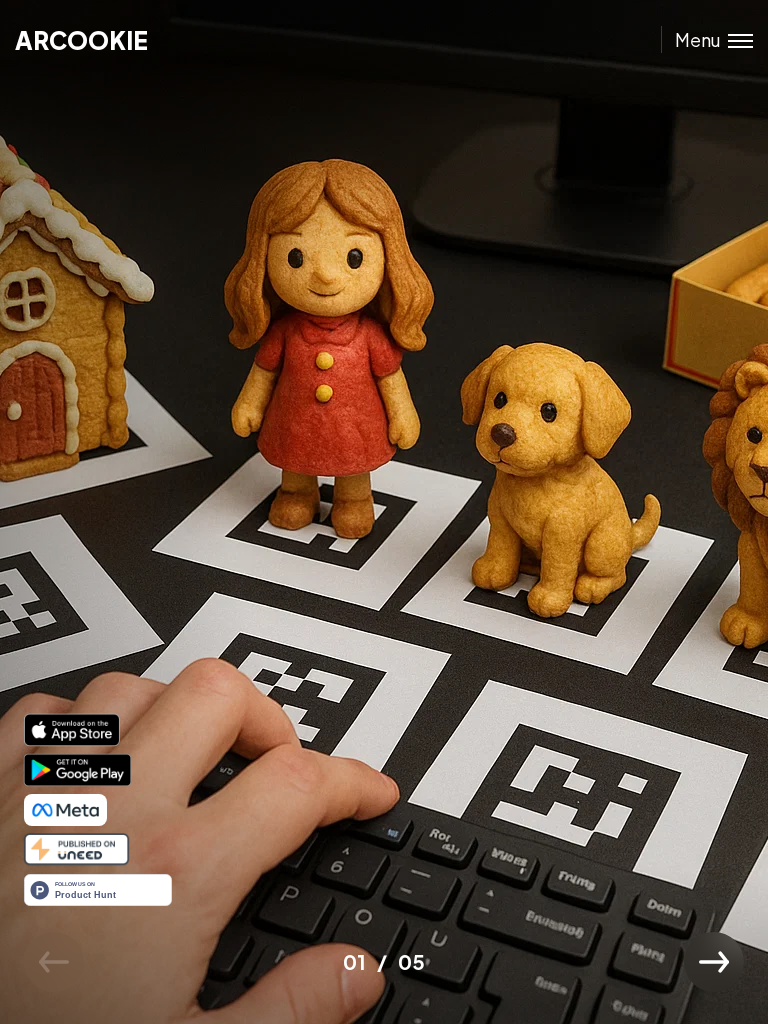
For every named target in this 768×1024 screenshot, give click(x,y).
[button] (714, 962)
